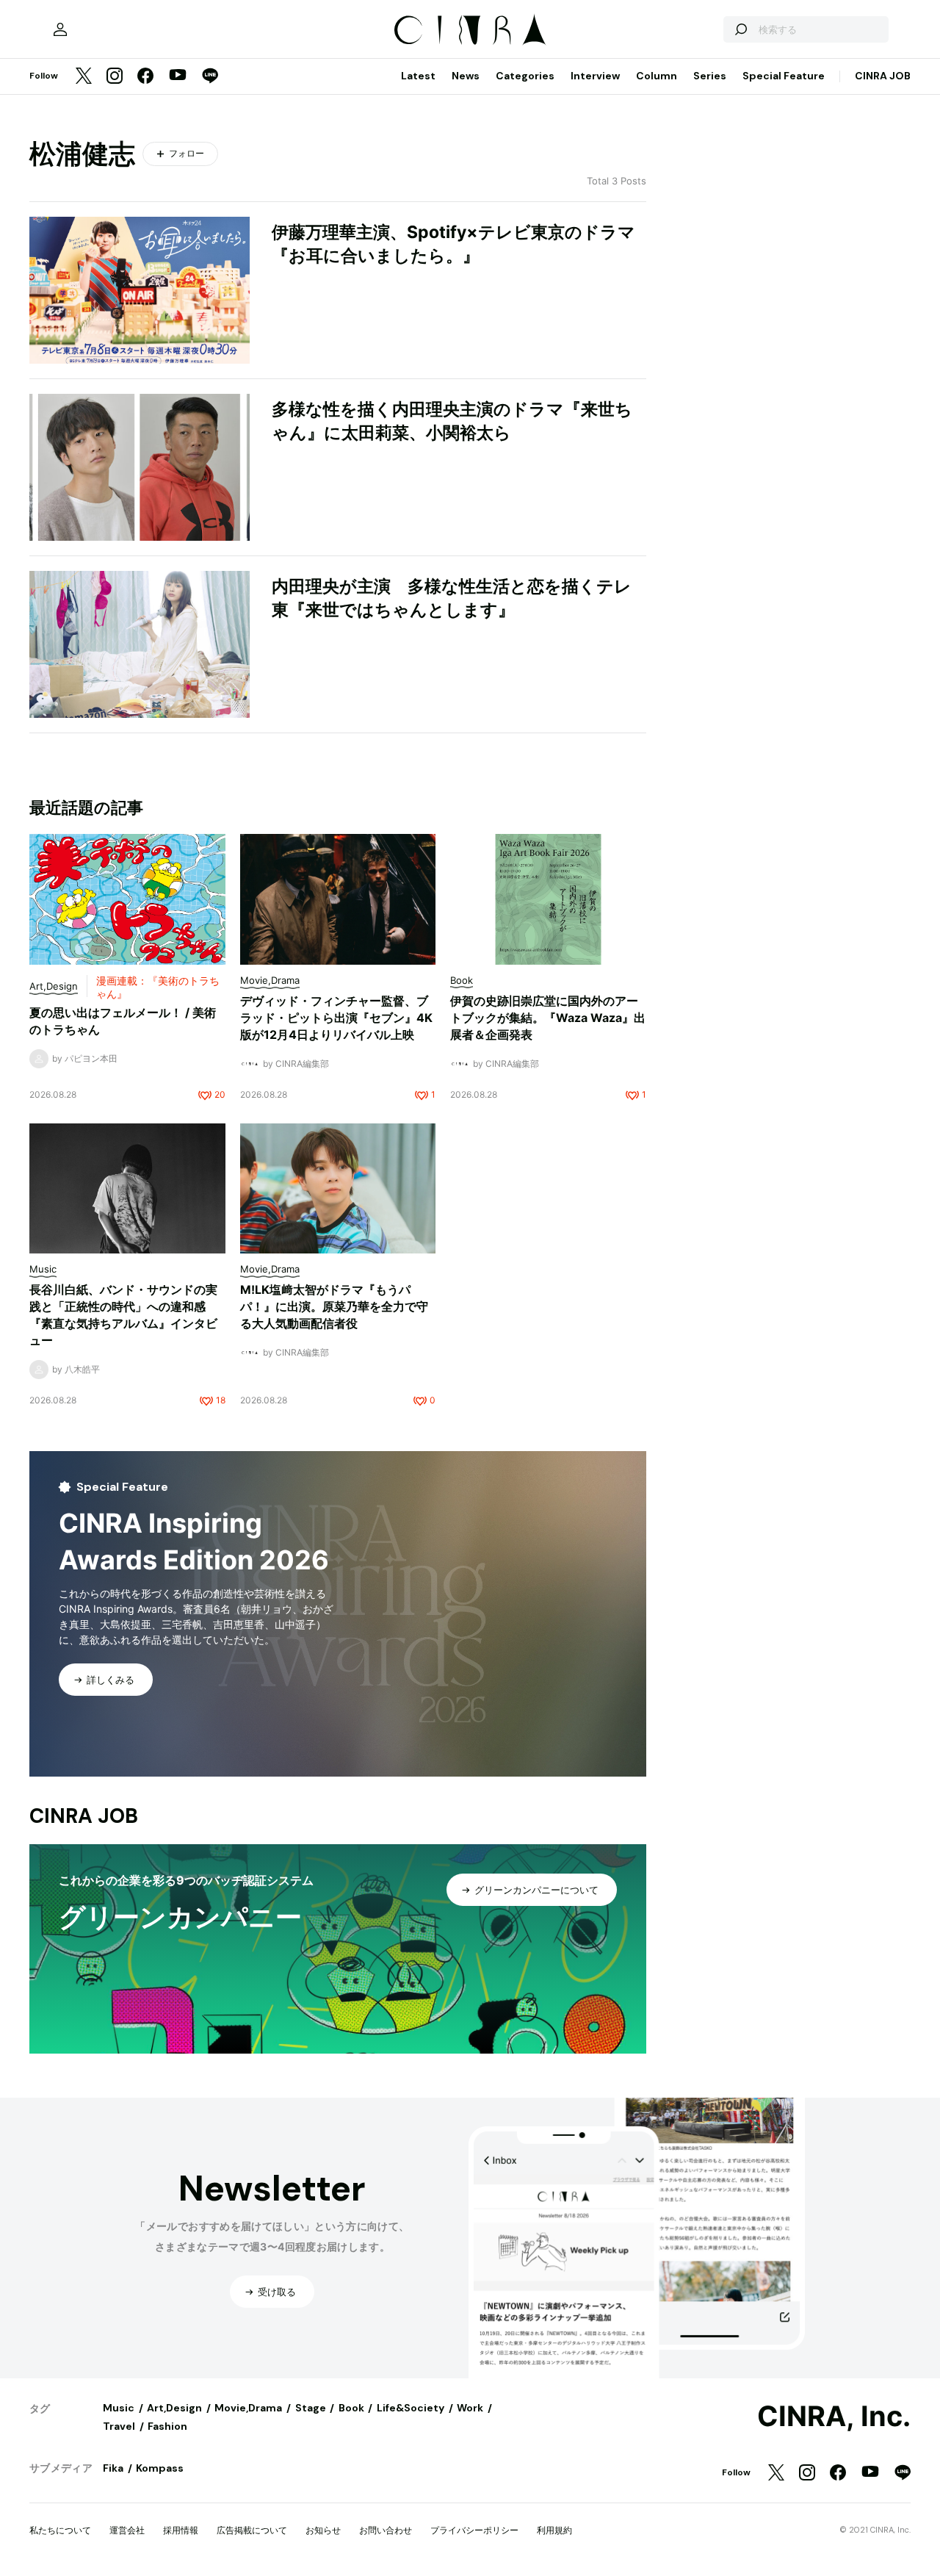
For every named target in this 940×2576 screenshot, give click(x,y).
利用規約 (554, 2530)
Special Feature (784, 76)
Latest (418, 76)
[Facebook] (145, 77)
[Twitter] (84, 77)
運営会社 (127, 2530)
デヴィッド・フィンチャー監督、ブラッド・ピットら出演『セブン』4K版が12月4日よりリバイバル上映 (336, 1018)
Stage (311, 2408)
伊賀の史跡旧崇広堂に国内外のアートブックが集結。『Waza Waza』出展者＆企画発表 (548, 1018)
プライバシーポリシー (474, 2530)
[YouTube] (178, 76)
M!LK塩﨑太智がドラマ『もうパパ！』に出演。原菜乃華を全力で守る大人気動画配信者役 (334, 1306)
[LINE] (210, 77)
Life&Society (411, 2408)
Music (119, 2408)
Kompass (160, 2468)
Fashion (167, 2426)
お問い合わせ (386, 2530)
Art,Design (174, 2408)
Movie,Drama (248, 2408)
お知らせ (323, 2530)
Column (657, 76)
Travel (119, 2426)
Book (351, 2408)
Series (710, 76)
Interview (595, 76)
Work (470, 2408)
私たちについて (60, 2530)
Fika (113, 2468)
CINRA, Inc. (834, 2417)
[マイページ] (60, 29)
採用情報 (181, 2530)
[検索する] (740, 29)
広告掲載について (252, 2530)
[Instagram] (115, 77)
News (466, 76)
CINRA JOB (883, 76)
